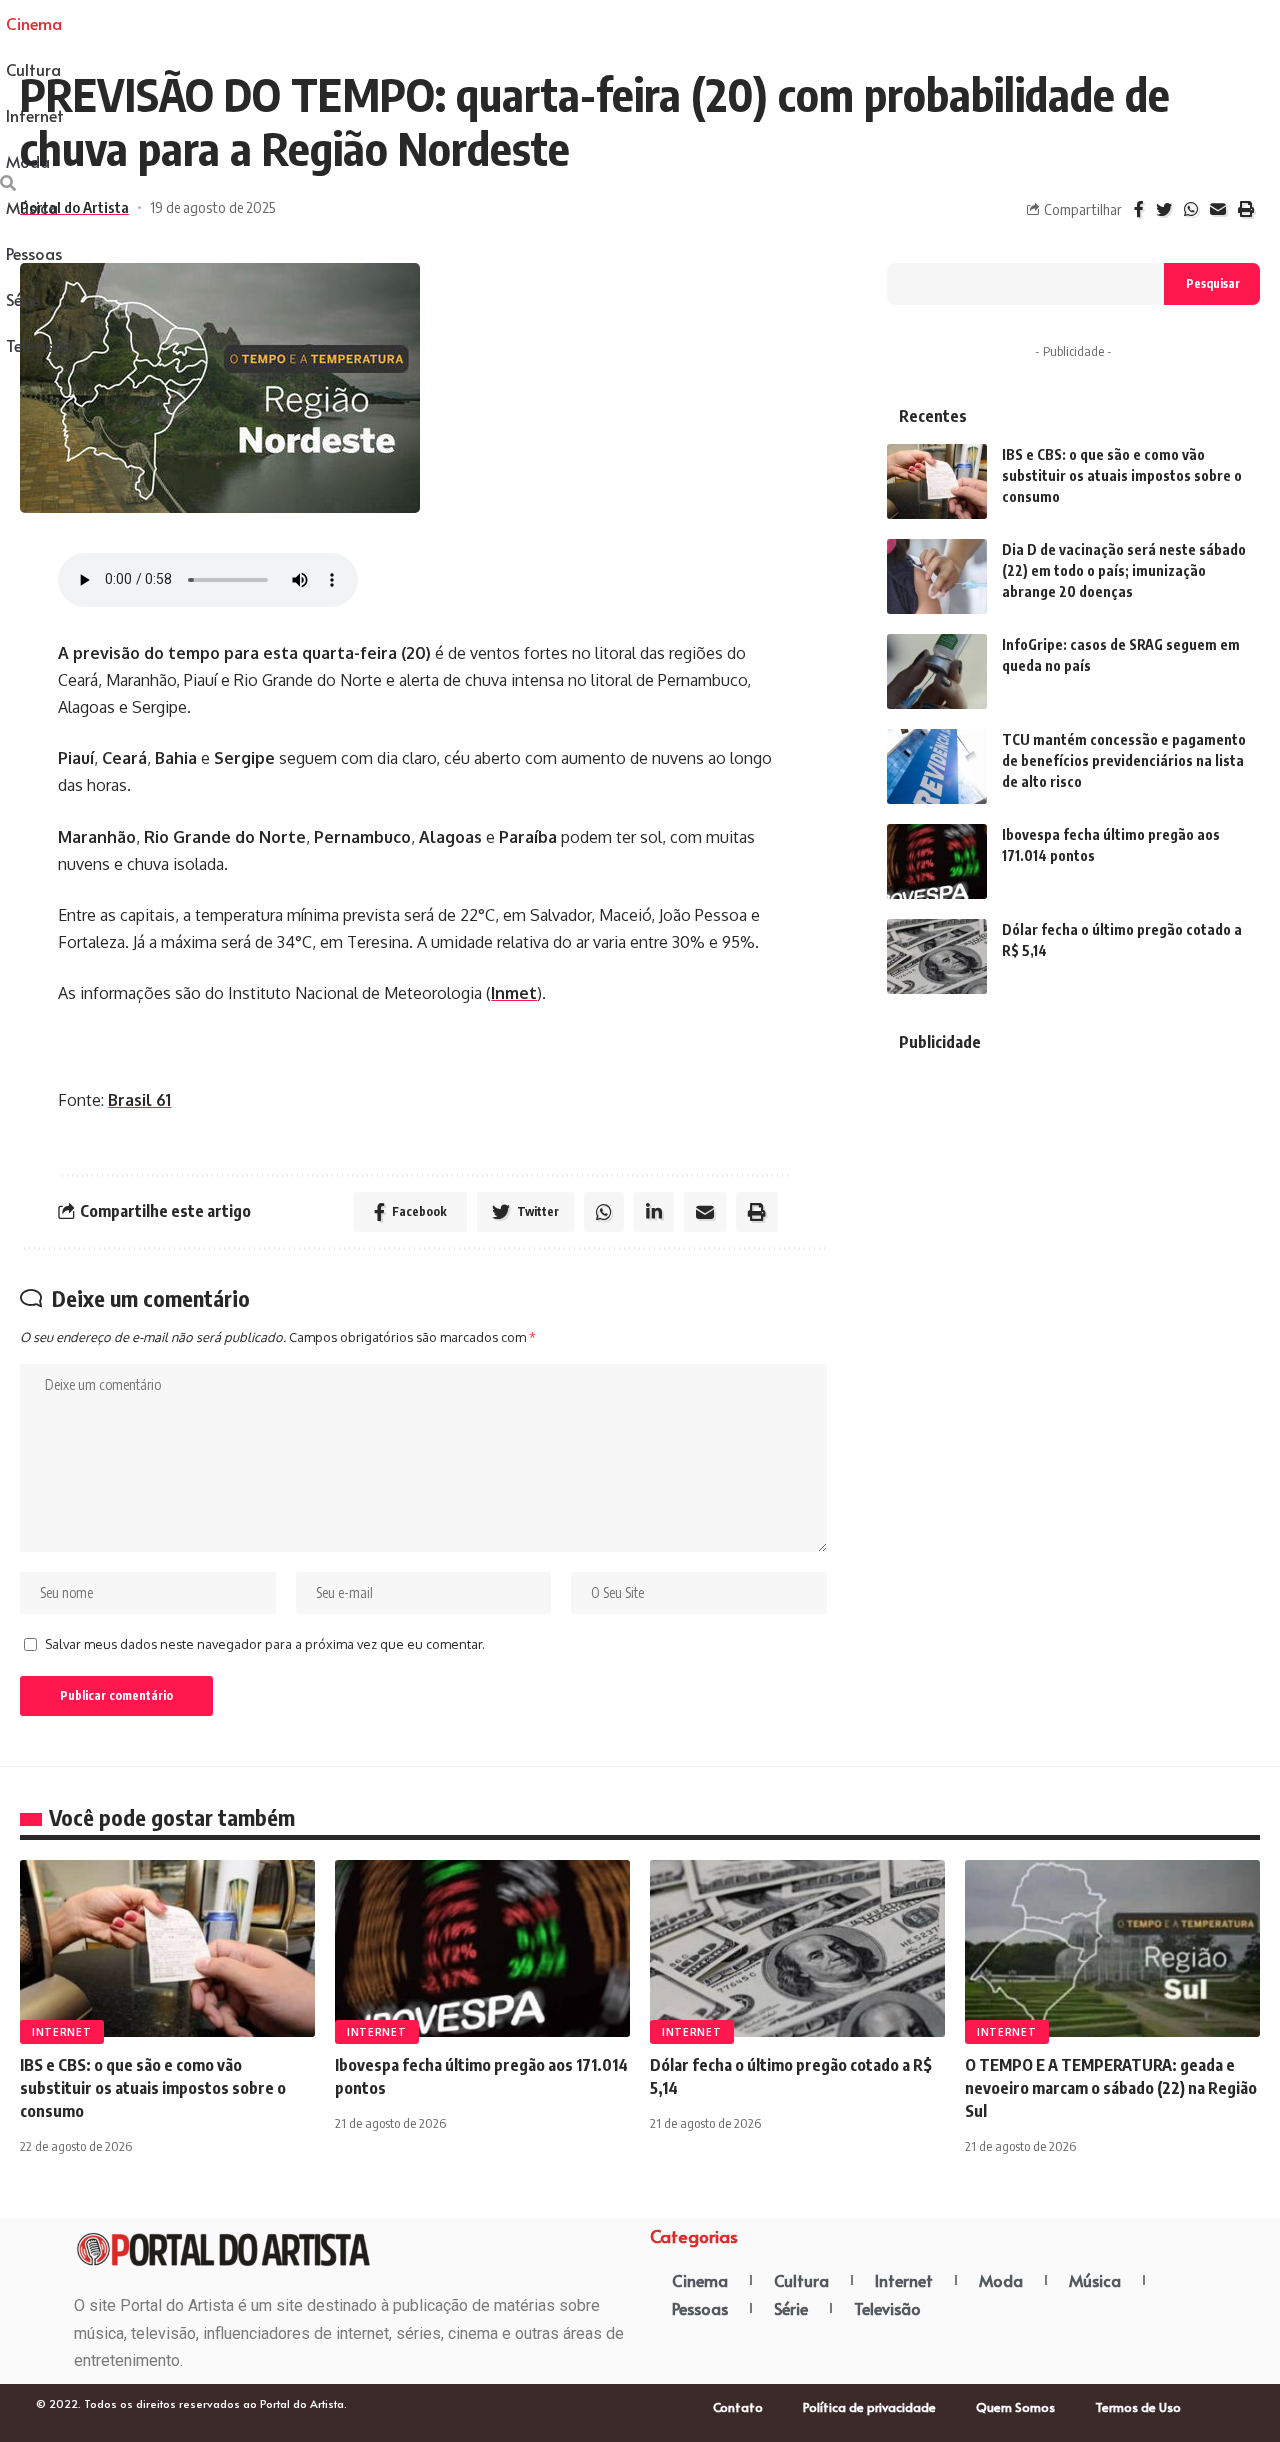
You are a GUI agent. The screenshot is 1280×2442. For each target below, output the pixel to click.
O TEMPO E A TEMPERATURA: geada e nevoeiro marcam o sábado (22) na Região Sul (1111, 2088)
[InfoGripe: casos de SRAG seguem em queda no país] (937, 671)
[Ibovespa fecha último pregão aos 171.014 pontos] (937, 861)
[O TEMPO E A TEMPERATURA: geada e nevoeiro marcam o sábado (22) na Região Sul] (1112, 1948)
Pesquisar (1213, 283)
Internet (62, 2032)
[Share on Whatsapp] (1191, 209)
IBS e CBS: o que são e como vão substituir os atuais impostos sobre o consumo (1122, 475)
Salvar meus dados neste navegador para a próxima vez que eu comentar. (265, 1644)
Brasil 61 (139, 1100)
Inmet (514, 993)
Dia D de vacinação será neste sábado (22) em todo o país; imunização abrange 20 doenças (1124, 570)
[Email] (1218, 209)
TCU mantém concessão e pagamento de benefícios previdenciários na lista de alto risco (1124, 760)
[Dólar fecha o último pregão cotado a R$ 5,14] (937, 956)
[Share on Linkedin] (654, 1212)
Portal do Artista (74, 207)
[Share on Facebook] (1139, 209)
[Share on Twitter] (1164, 209)
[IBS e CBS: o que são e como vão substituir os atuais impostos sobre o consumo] (937, 481)
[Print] (1246, 209)
